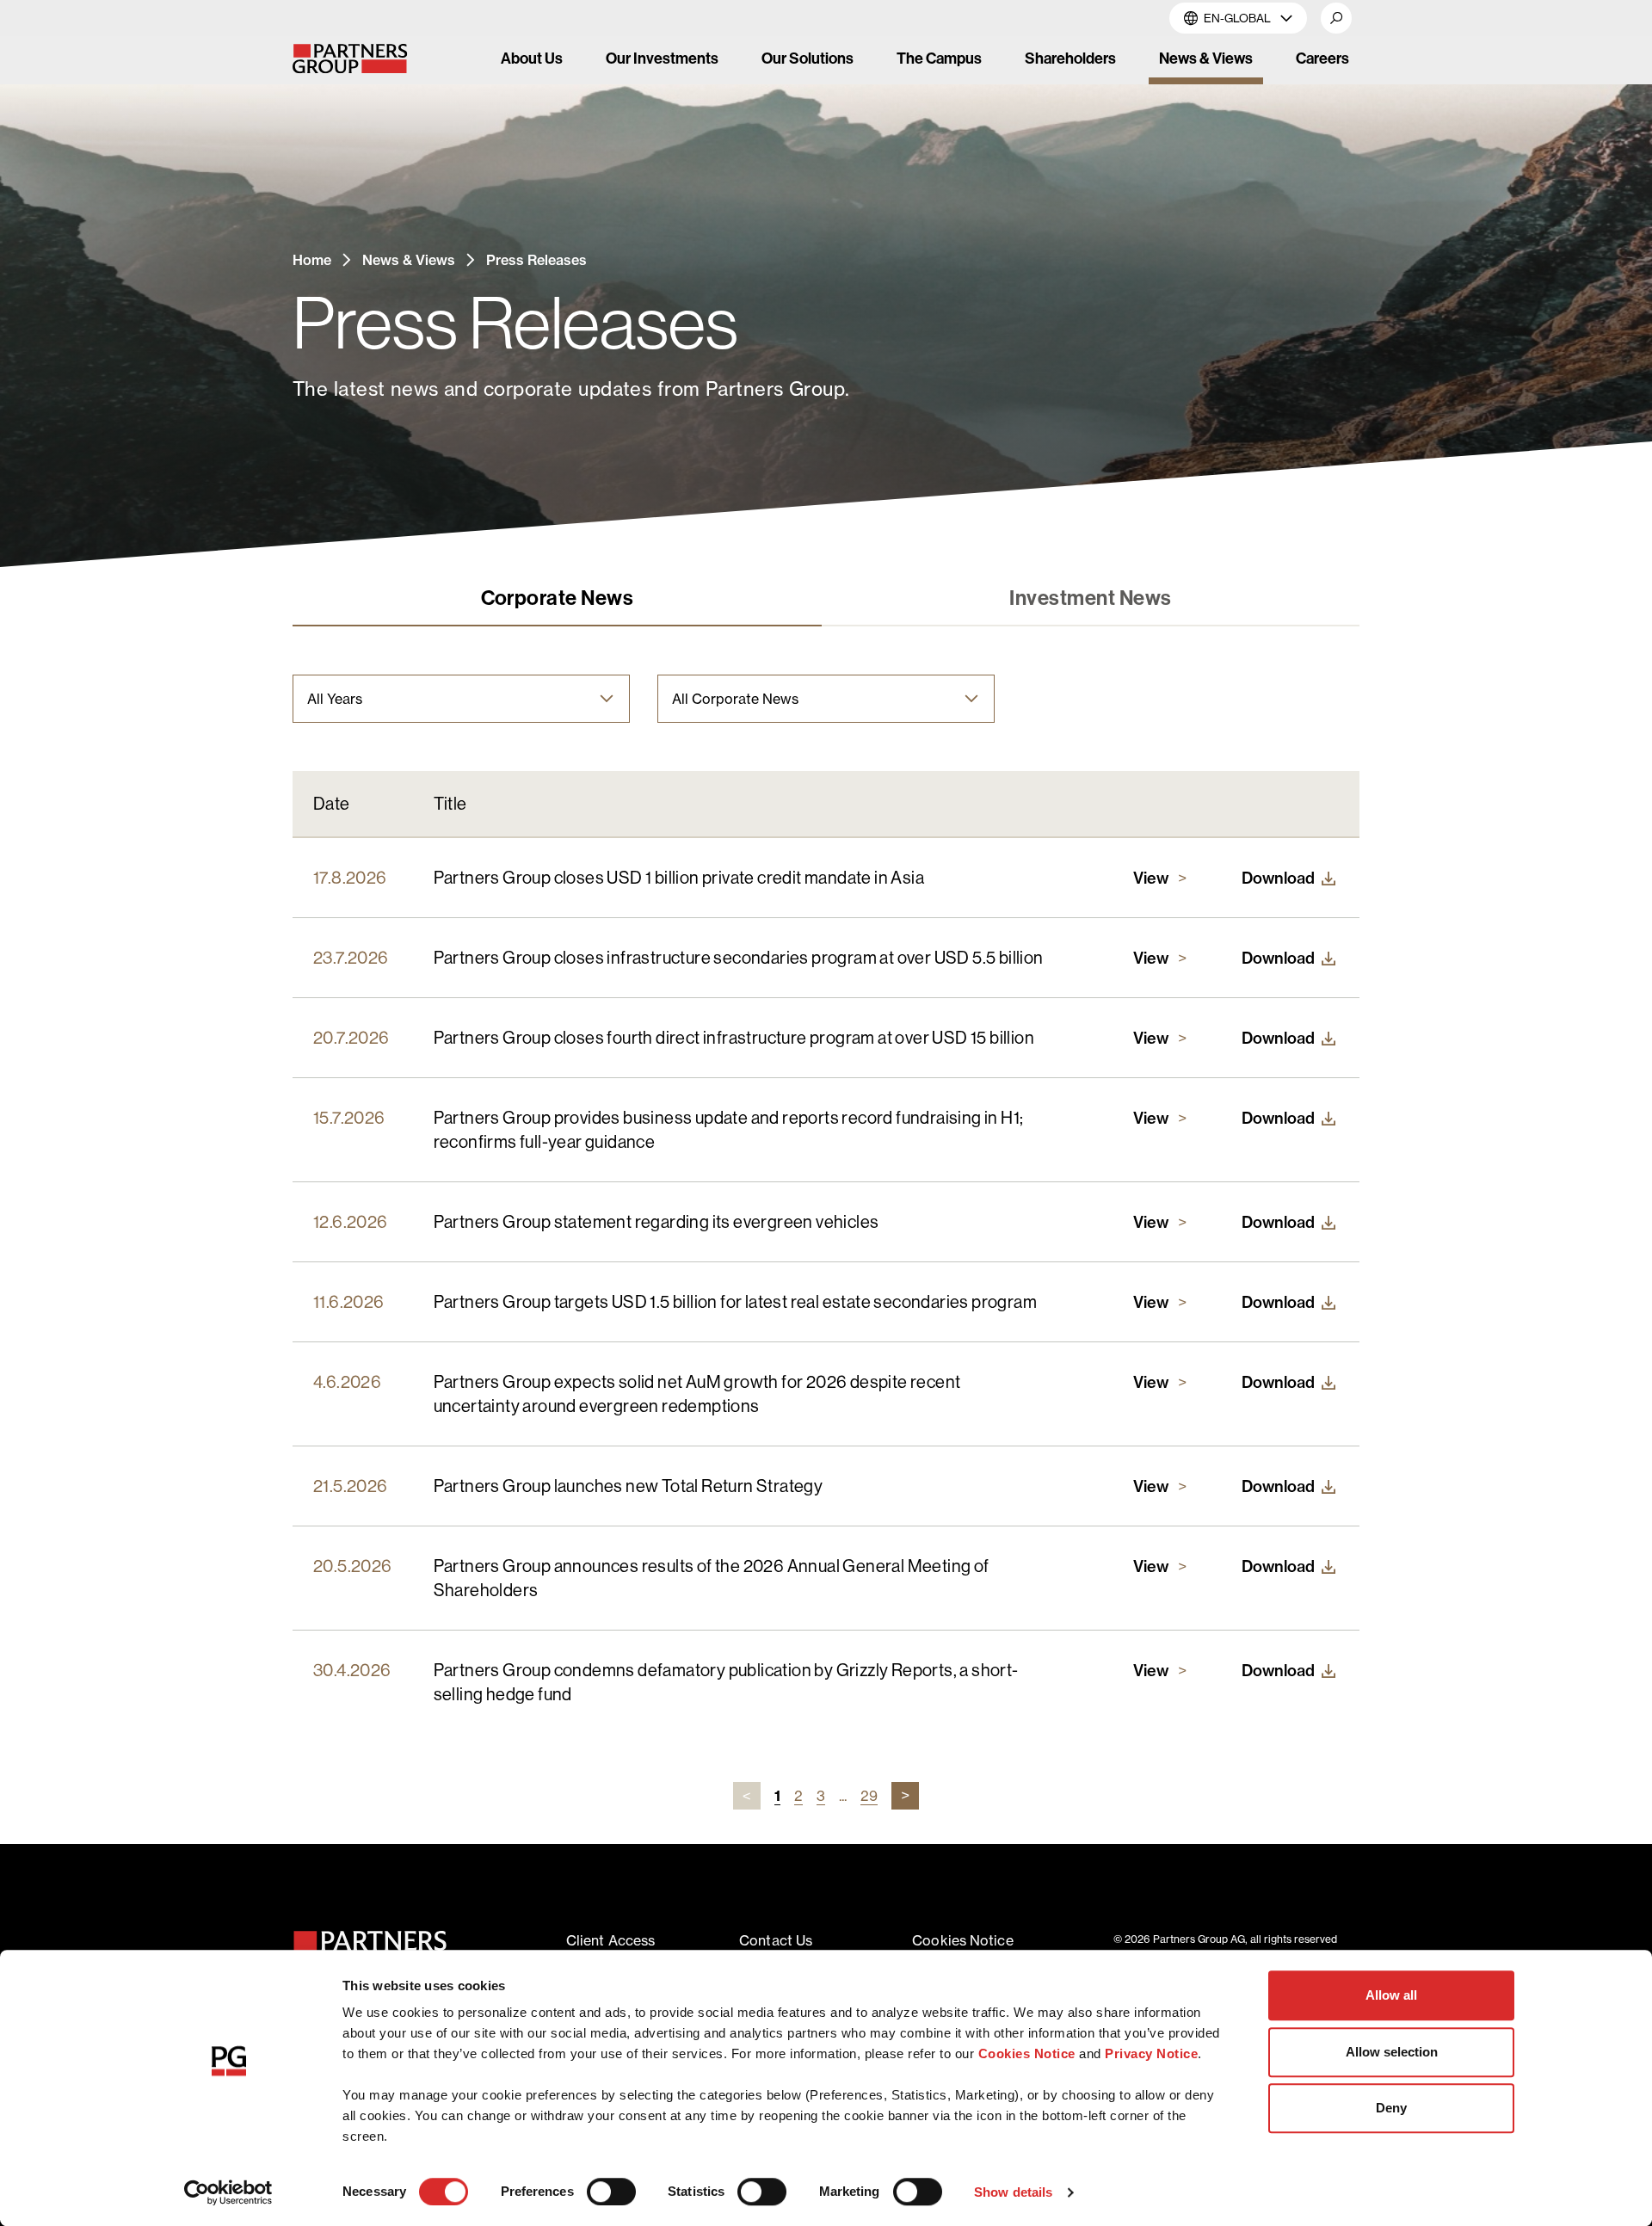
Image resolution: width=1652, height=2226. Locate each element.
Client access (610, 1940)
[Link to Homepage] (364, 59)
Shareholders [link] (1070, 58)
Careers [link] (1322, 58)
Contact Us (776, 1940)
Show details (1013, 2192)
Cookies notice (962, 1940)
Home (312, 260)
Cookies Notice (1027, 2053)
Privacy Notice (1151, 2053)
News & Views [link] (1206, 58)
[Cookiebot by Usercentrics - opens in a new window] (228, 2192)
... (843, 1796)
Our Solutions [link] (808, 58)
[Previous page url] (747, 1796)
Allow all (1391, 1995)
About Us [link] (532, 58)
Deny (1391, 2108)
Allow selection (1392, 2052)
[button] (1336, 18)
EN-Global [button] (1237, 18)
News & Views (409, 260)
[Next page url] (905, 1796)
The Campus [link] (939, 58)
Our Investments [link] (662, 58)
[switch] (611, 2192)
